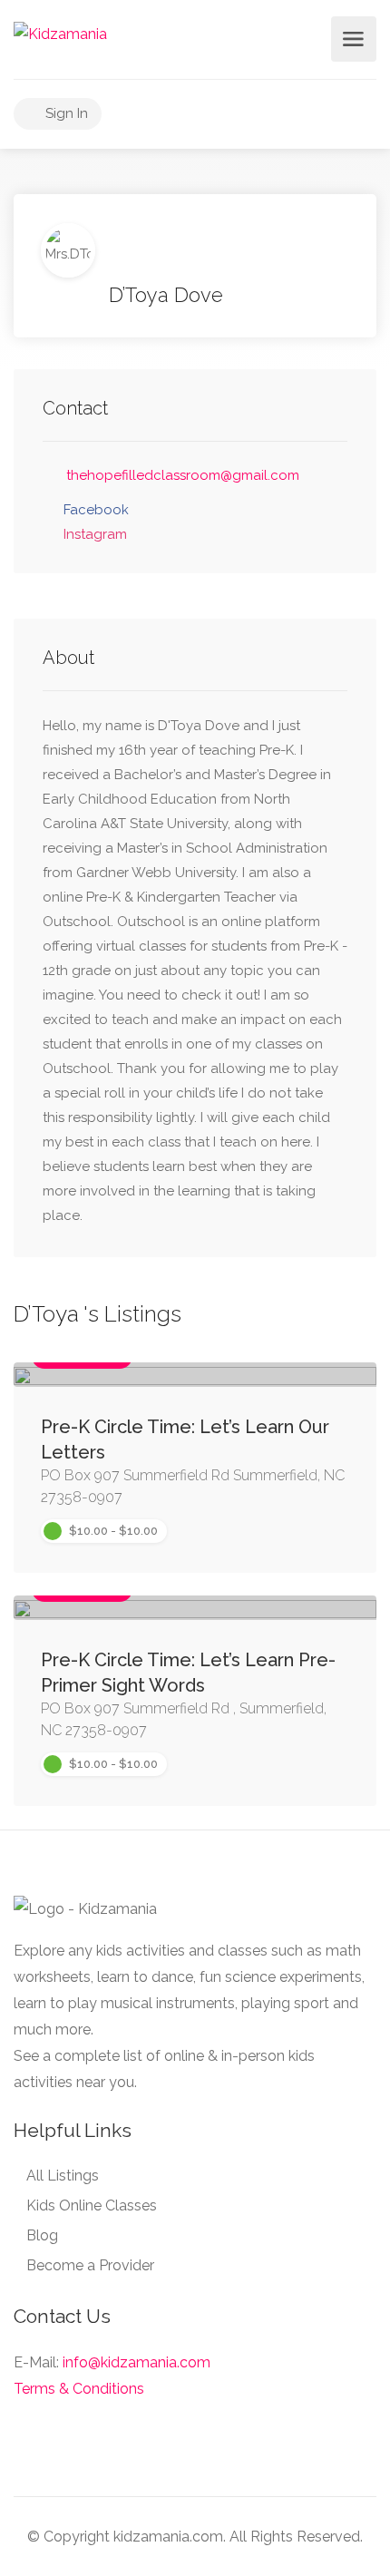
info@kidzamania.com (136, 2362)
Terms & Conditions (79, 2389)
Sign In (65, 113)
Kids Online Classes (92, 2205)
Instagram (95, 534)
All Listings (63, 2176)
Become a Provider (90, 2265)
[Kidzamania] (60, 33)
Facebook (96, 510)
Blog (42, 2235)
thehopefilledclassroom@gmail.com (183, 475)
